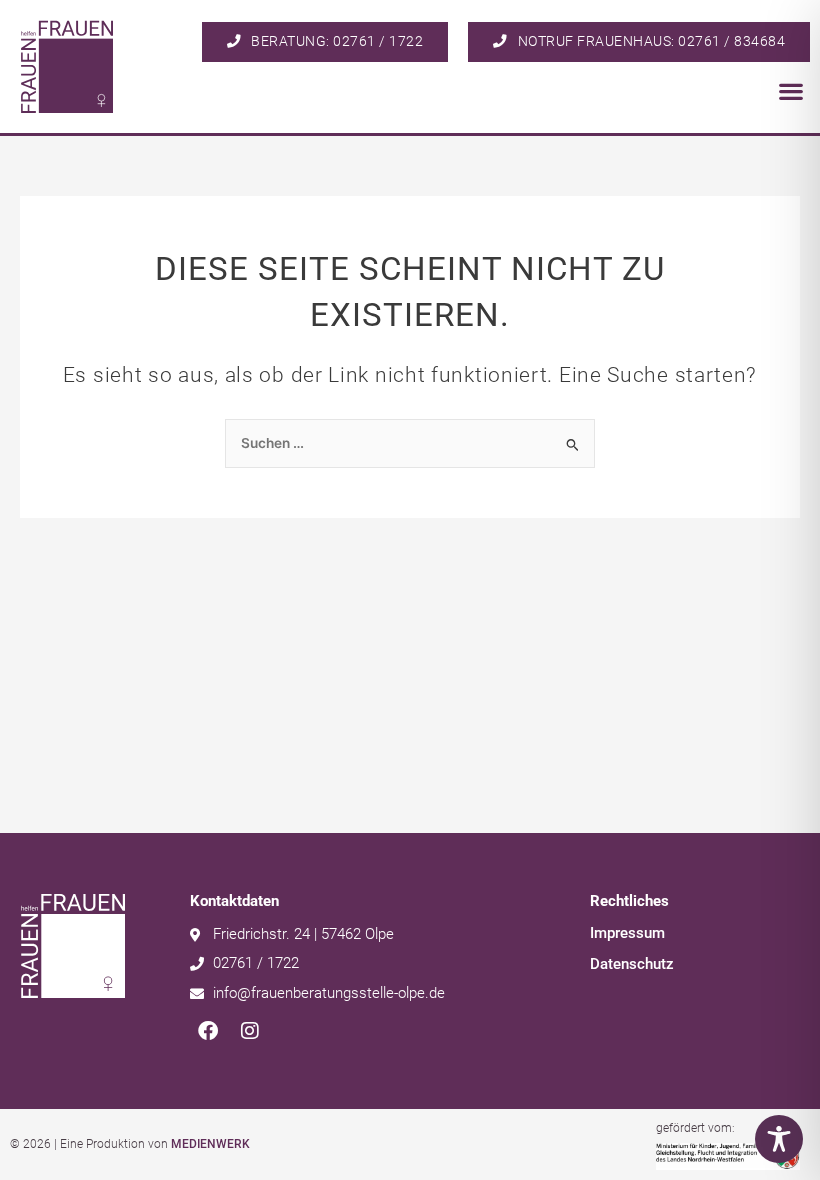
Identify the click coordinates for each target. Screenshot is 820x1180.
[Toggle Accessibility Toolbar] (779, 1139)
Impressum (627, 933)
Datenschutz (632, 964)
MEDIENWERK (210, 1144)
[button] (790, 91)
